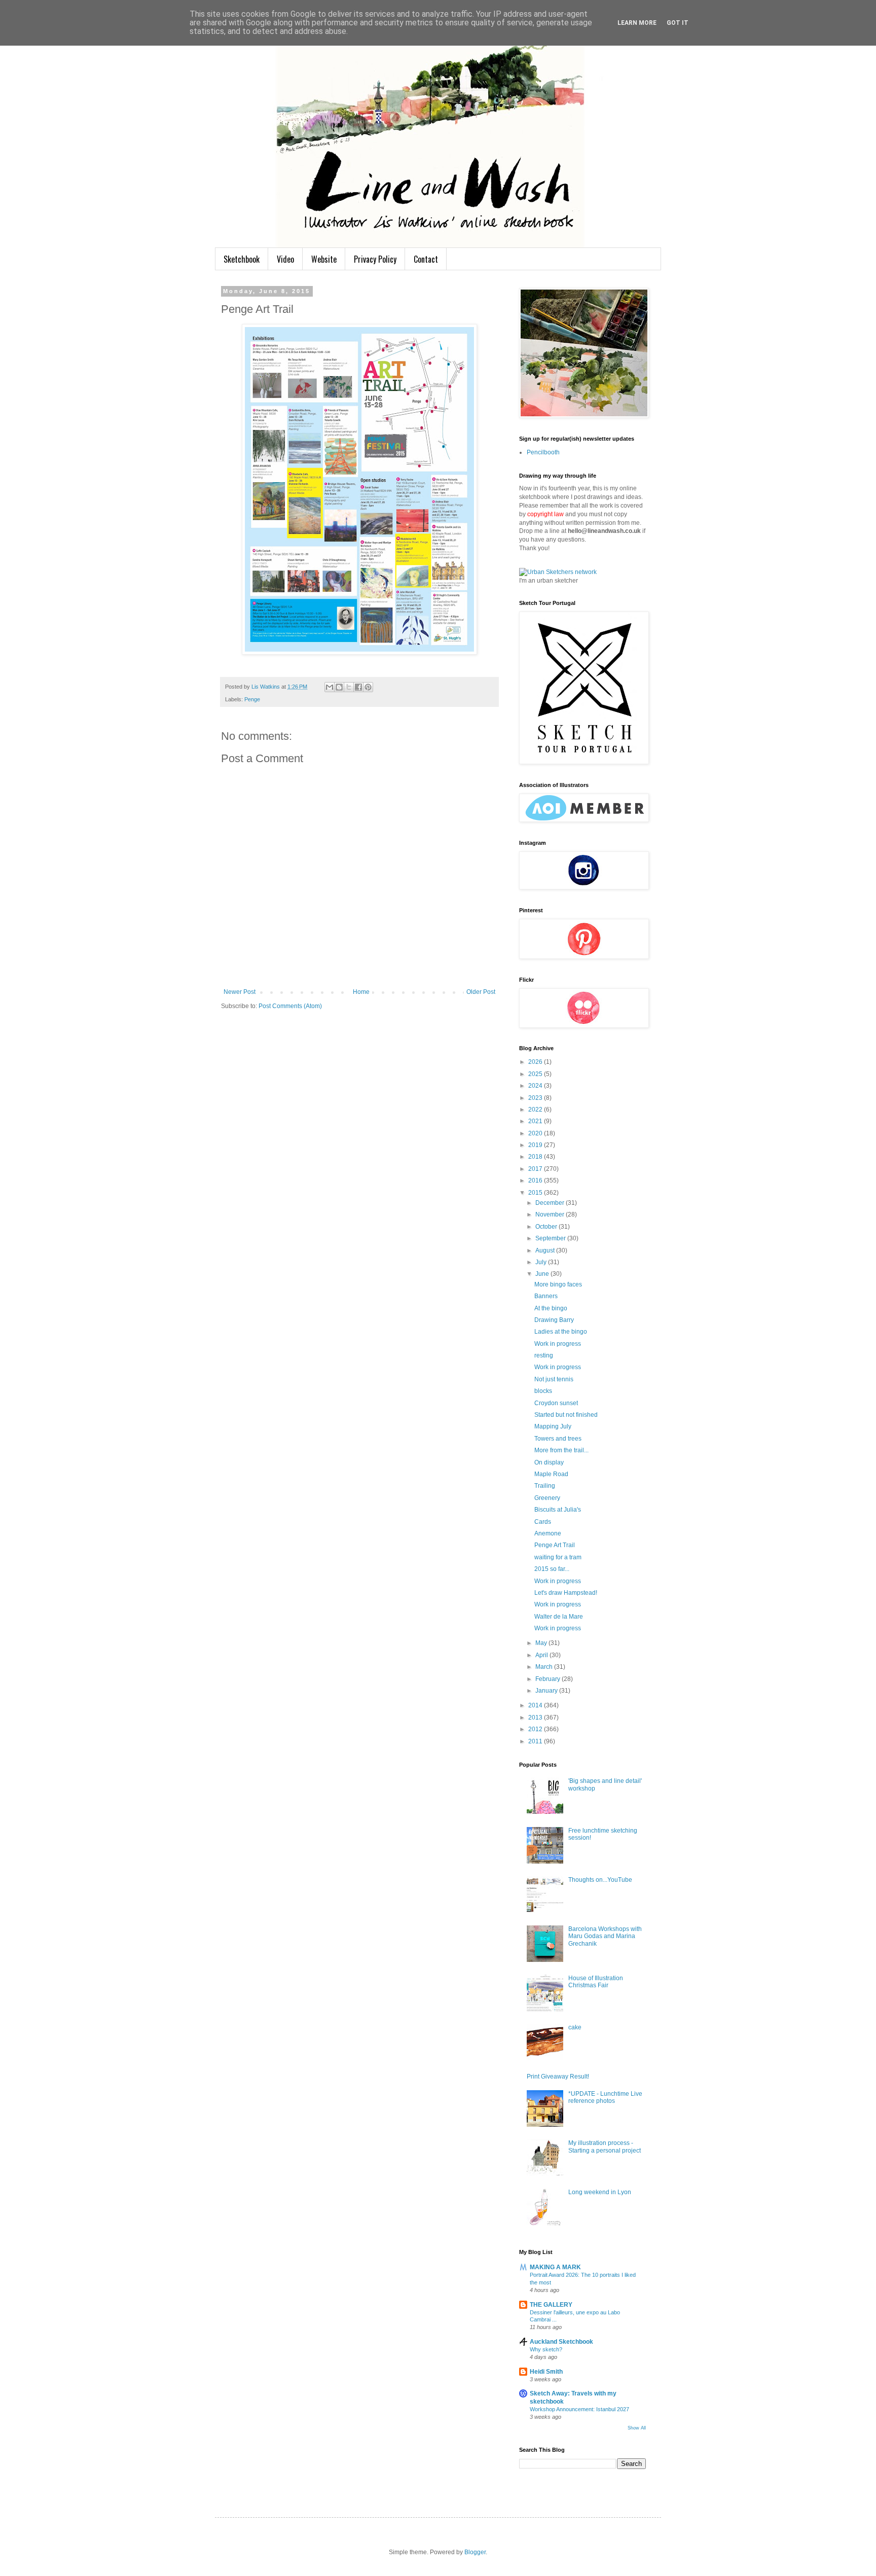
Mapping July (553, 1426)
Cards (543, 1522)
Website (324, 259)
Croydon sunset (556, 1403)
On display (549, 1462)
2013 (536, 1718)
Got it (678, 23)
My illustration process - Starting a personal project (605, 2146)
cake (575, 2027)
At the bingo (551, 1308)
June (543, 1274)
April (542, 1655)
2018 (536, 1157)
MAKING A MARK (555, 2267)
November (551, 1214)
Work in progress (558, 1344)
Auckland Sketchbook (561, 2342)
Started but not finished (566, 1415)
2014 (536, 1705)
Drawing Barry (554, 1320)
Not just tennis (554, 1379)
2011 (536, 1741)
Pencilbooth (543, 452)
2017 (536, 1169)
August (546, 1250)
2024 (536, 1086)
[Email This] (330, 687)
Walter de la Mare (559, 1617)
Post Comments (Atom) (290, 1006)
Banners (546, 1296)
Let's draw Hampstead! (566, 1593)
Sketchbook (242, 259)
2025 (536, 1074)
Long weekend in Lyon (600, 2192)
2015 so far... (552, 1569)
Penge (252, 699)
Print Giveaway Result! (558, 2077)
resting (544, 1355)
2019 (536, 1145)
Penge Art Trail (555, 1545)
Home (361, 992)
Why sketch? (546, 2349)
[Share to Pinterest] (368, 687)
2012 (536, 1729)
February (549, 1679)
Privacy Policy (375, 259)
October (547, 1227)
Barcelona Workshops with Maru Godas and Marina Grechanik (605, 1936)
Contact (426, 259)
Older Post (481, 992)
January (547, 1691)
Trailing (545, 1486)
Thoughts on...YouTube (600, 1880)
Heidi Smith (546, 2372)
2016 (536, 1180)
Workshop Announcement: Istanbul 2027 (579, 2409)
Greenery (547, 1498)
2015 (536, 1193)
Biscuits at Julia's (558, 1510)
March (545, 1667)
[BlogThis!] (339, 687)
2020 (536, 1133)
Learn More (637, 23)
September (551, 1238)
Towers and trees (558, 1439)
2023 (536, 1098)
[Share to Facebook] (358, 687)
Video (285, 259)
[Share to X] (349, 687)
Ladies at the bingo (561, 1332)
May (542, 1643)
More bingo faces (558, 1284)
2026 (536, 1062)
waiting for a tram (558, 1557)
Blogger (475, 2552)
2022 (536, 1110)
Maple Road (551, 1474)
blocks (543, 1391)
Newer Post (240, 992)
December (551, 1203)
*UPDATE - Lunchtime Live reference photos (605, 2097)
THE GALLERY (551, 2305)
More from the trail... (561, 1450)
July (542, 1262)
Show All (637, 2428)
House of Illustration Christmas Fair (596, 1982)
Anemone (548, 1533)
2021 (536, 1121)
